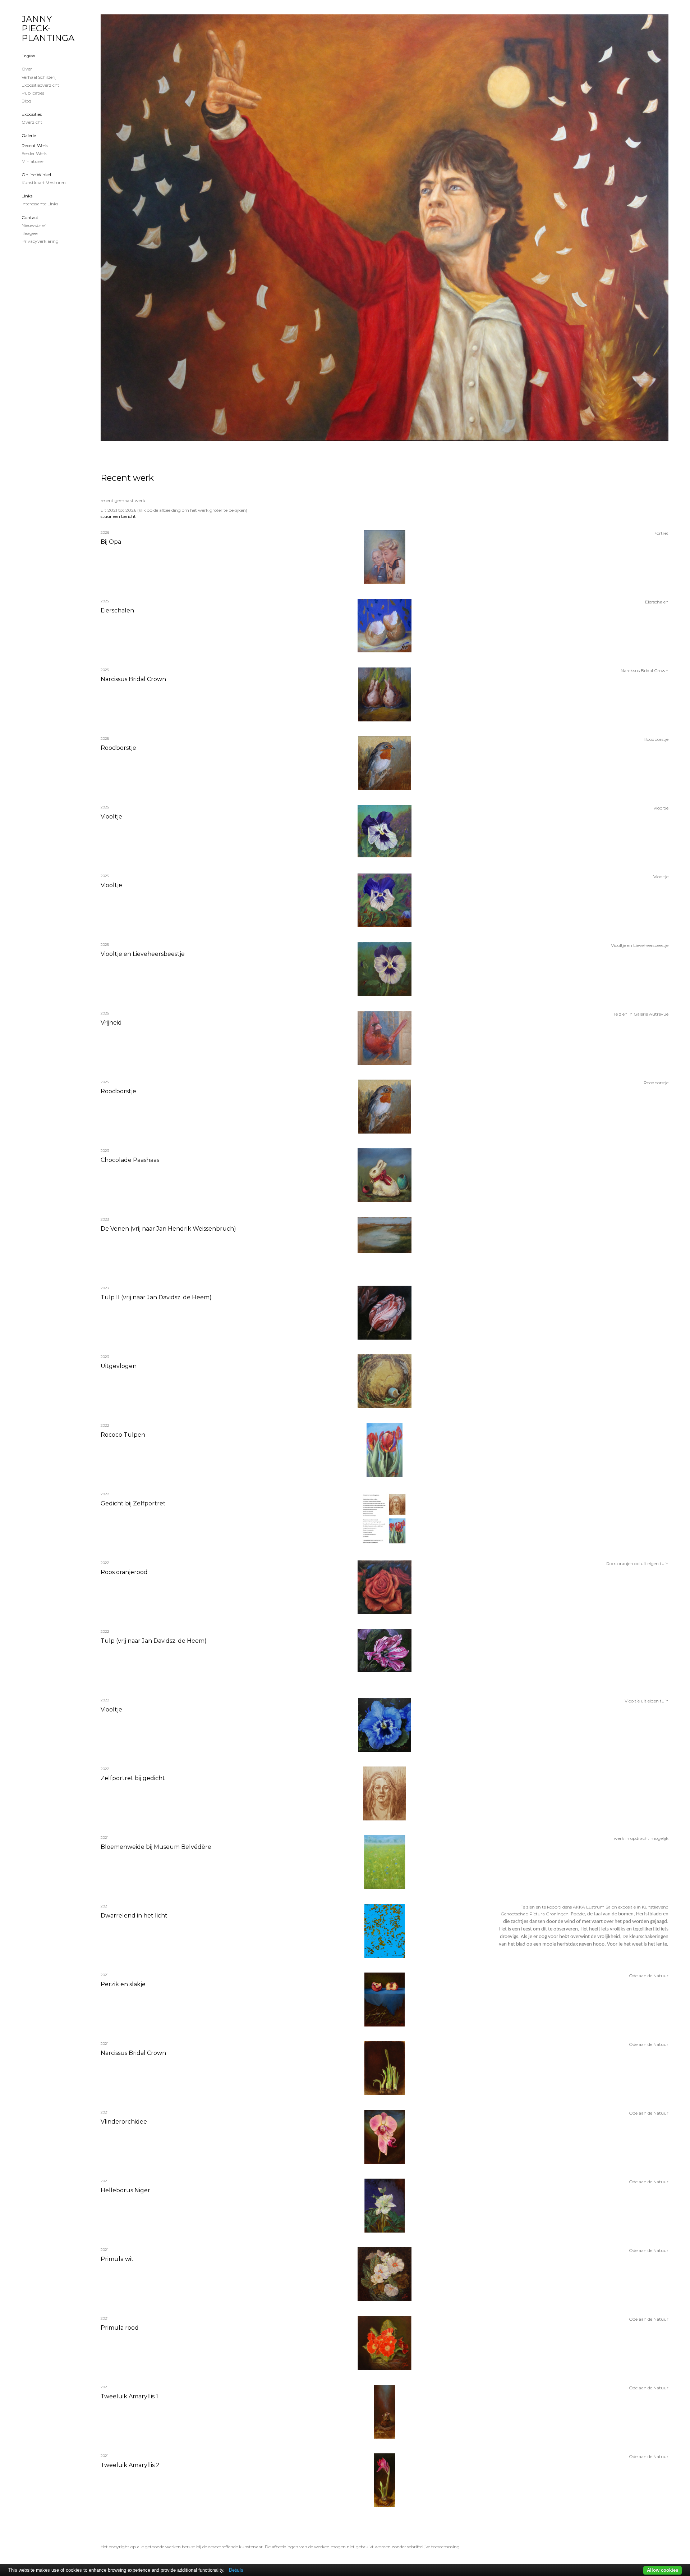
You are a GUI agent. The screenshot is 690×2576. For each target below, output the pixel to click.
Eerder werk (34, 153)
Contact (30, 217)
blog (26, 101)
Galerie (29, 135)
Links (27, 196)
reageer (30, 233)
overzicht (32, 122)
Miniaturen (33, 161)
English (28, 56)
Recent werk (35, 145)
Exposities (32, 114)
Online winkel (36, 175)
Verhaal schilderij (39, 77)
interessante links (40, 204)
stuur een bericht (118, 516)
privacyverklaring (40, 241)
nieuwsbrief (34, 225)
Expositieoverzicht (40, 85)
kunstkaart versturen (44, 183)
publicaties (33, 93)
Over (27, 69)
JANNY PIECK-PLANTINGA (48, 28)
